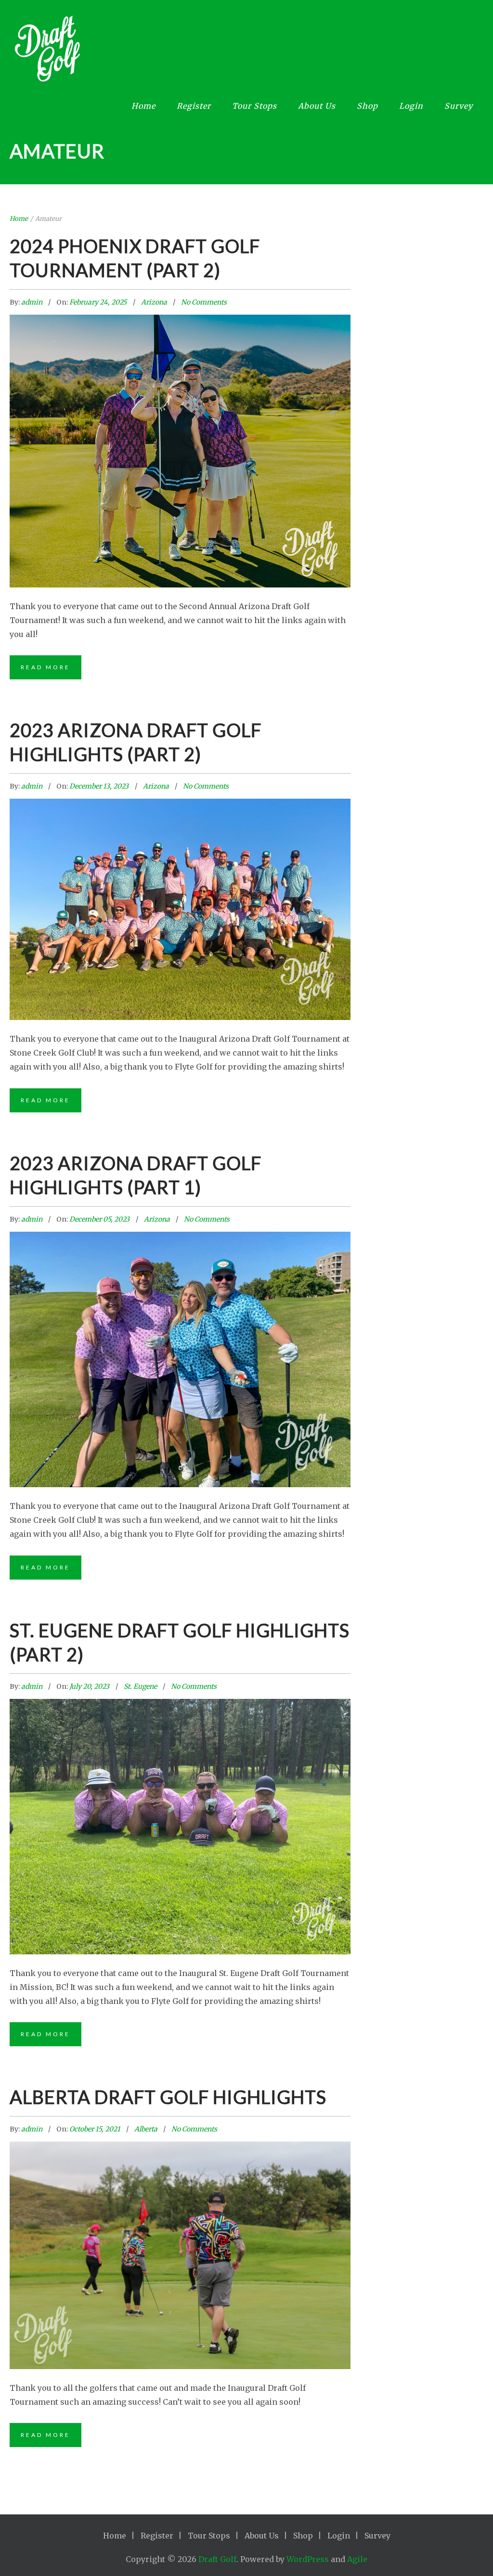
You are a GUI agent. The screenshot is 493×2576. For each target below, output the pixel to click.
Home (143, 106)
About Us (317, 106)
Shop (367, 106)
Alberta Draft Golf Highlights (168, 2097)
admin (32, 302)
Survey (459, 106)
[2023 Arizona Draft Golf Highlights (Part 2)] (180, 876)
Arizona (154, 302)
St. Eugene (140, 1686)
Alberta (146, 2129)
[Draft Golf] (239, 52)
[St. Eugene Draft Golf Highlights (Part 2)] (180, 1786)
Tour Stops (254, 106)
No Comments (204, 302)
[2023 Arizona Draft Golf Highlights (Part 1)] (180, 1319)
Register (194, 106)
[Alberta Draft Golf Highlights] (180, 2221)
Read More (45, 667)
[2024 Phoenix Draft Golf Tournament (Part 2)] (180, 408)
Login (411, 106)
